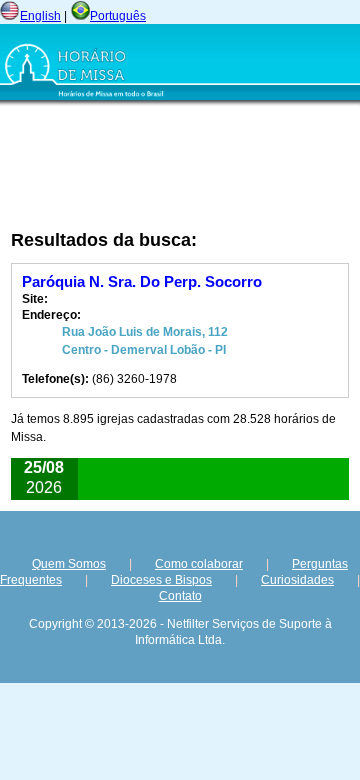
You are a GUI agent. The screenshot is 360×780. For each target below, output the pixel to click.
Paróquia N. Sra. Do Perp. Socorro (142, 281)
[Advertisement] (183, 167)
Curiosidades (297, 580)
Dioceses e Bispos (161, 580)
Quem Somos (69, 564)
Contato (180, 596)
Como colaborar (199, 564)
